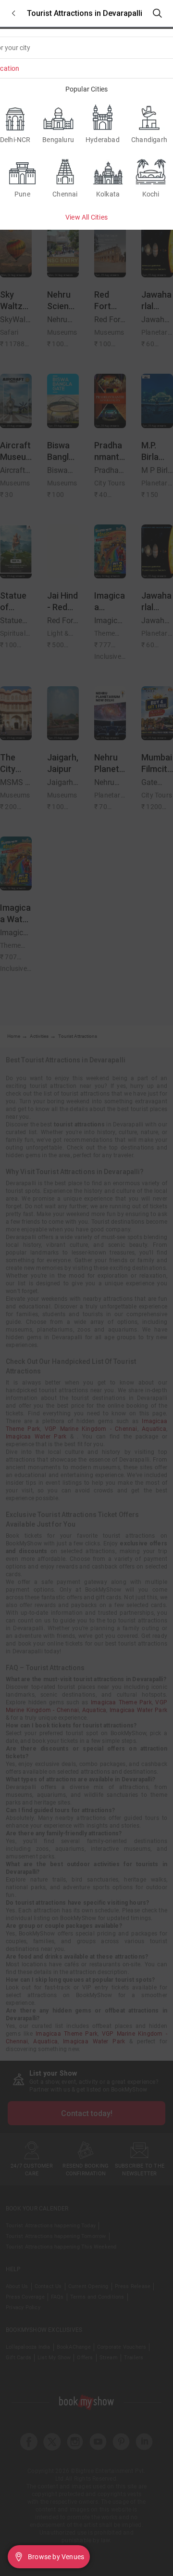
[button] (13, 13)
